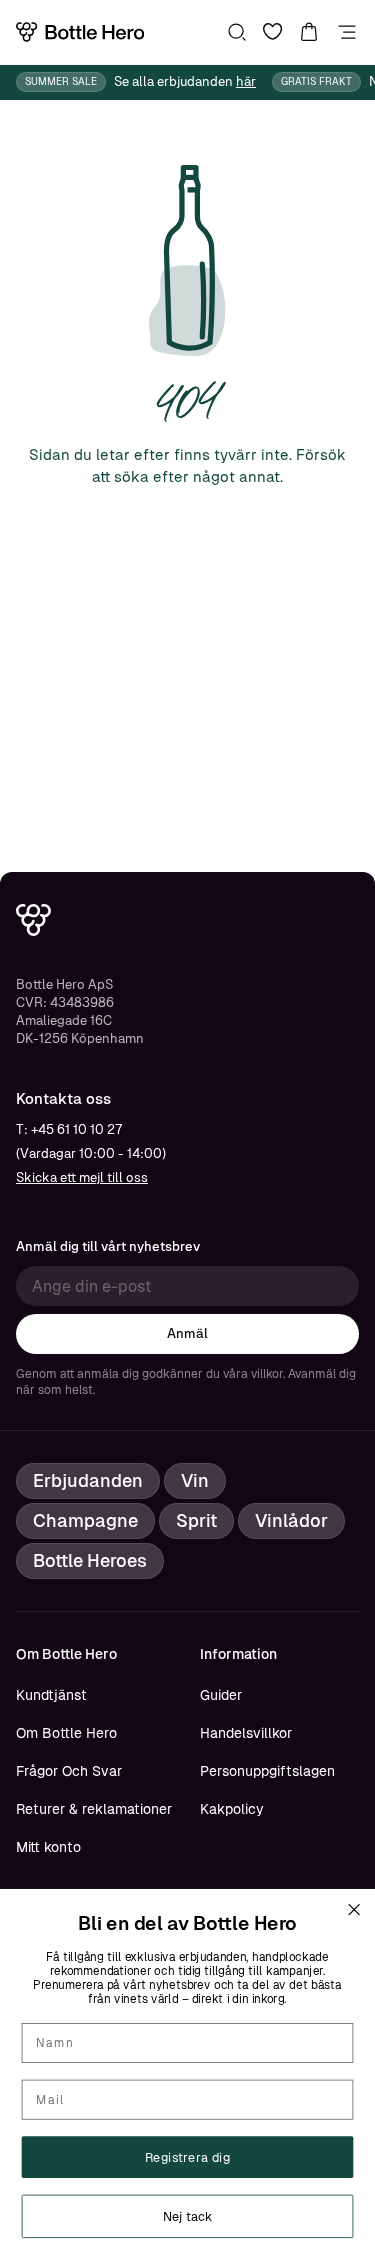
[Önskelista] (273, 32)
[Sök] (237, 32)
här (246, 81)
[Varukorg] (309, 32)
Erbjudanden (88, 1480)
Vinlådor (291, 1520)
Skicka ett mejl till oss (82, 1177)
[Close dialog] (354, 1909)
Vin (195, 1480)
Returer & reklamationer (94, 1809)
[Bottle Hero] (80, 32)
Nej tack (188, 2216)
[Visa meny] (347, 32)
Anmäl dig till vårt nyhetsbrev (108, 1246)
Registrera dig (187, 2157)
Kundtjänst (51, 1695)
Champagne (85, 1520)
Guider (221, 1695)
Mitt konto (48, 1847)
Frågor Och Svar (69, 1771)
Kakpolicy (232, 1809)
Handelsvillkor (246, 1733)
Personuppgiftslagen (267, 1771)
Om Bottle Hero (66, 1733)
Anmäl (187, 1333)
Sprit (196, 1520)
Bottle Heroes (90, 1560)
